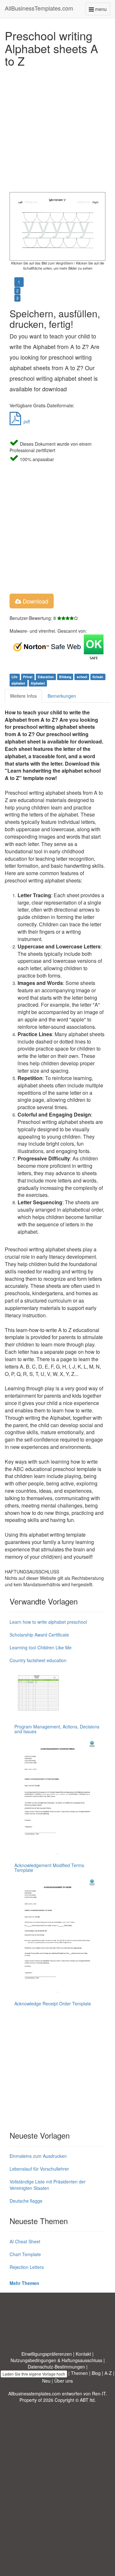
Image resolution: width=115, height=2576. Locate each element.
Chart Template (25, 2254)
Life (15, 677)
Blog (96, 2373)
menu (102, 10)
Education (46, 677)
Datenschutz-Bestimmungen (56, 2367)
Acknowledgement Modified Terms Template (49, 1868)
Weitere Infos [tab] (23, 696)
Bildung (65, 677)
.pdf (26, 421)
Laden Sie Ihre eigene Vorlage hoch (34, 2374)
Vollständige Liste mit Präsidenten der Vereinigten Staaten (48, 2185)
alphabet (18, 683)
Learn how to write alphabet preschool (48, 1622)
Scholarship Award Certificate (39, 1635)
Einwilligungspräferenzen (47, 2354)
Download (35, 601)
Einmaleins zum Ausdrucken (38, 2156)
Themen (79, 2373)
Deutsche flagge (26, 2201)
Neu (46, 2381)
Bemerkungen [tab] (62, 696)
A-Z (108, 2373)
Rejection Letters (27, 2267)
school (82, 677)
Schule (98, 677)
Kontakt (83, 2354)
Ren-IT (99, 2393)
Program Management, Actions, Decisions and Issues (57, 1729)
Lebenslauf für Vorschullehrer (39, 2169)
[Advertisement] (57, 128)
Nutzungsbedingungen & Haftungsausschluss (56, 2360)
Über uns (64, 2381)
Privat (28, 677)
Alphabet (38, 683)
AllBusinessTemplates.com (39, 8)
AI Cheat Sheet (25, 2241)
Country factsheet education (38, 1660)
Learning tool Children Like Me (41, 1647)
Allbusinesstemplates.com (34, 2393)
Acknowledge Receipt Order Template (53, 2003)
